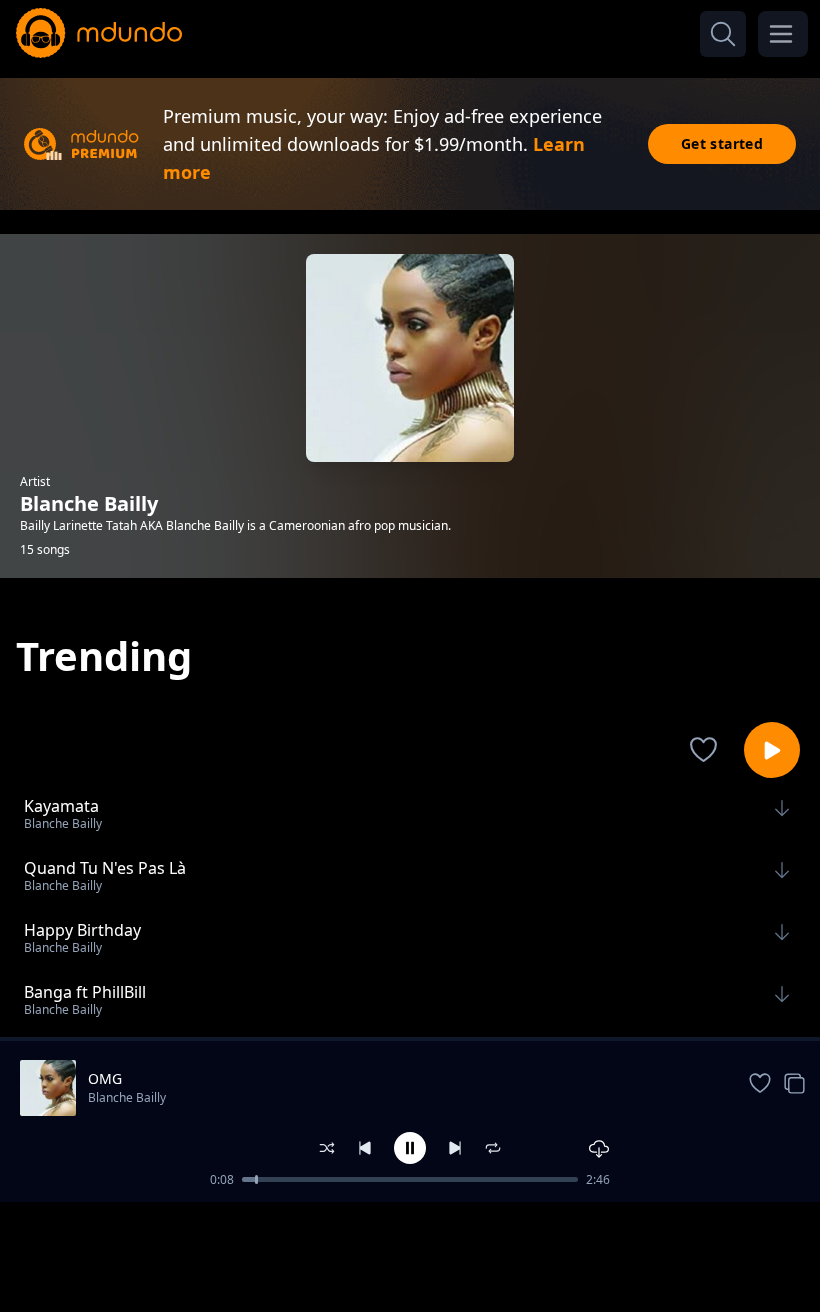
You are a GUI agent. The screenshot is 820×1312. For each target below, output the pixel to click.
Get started (722, 143)
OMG (105, 1078)
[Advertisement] (410, 1255)
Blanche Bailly (127, 1097)
